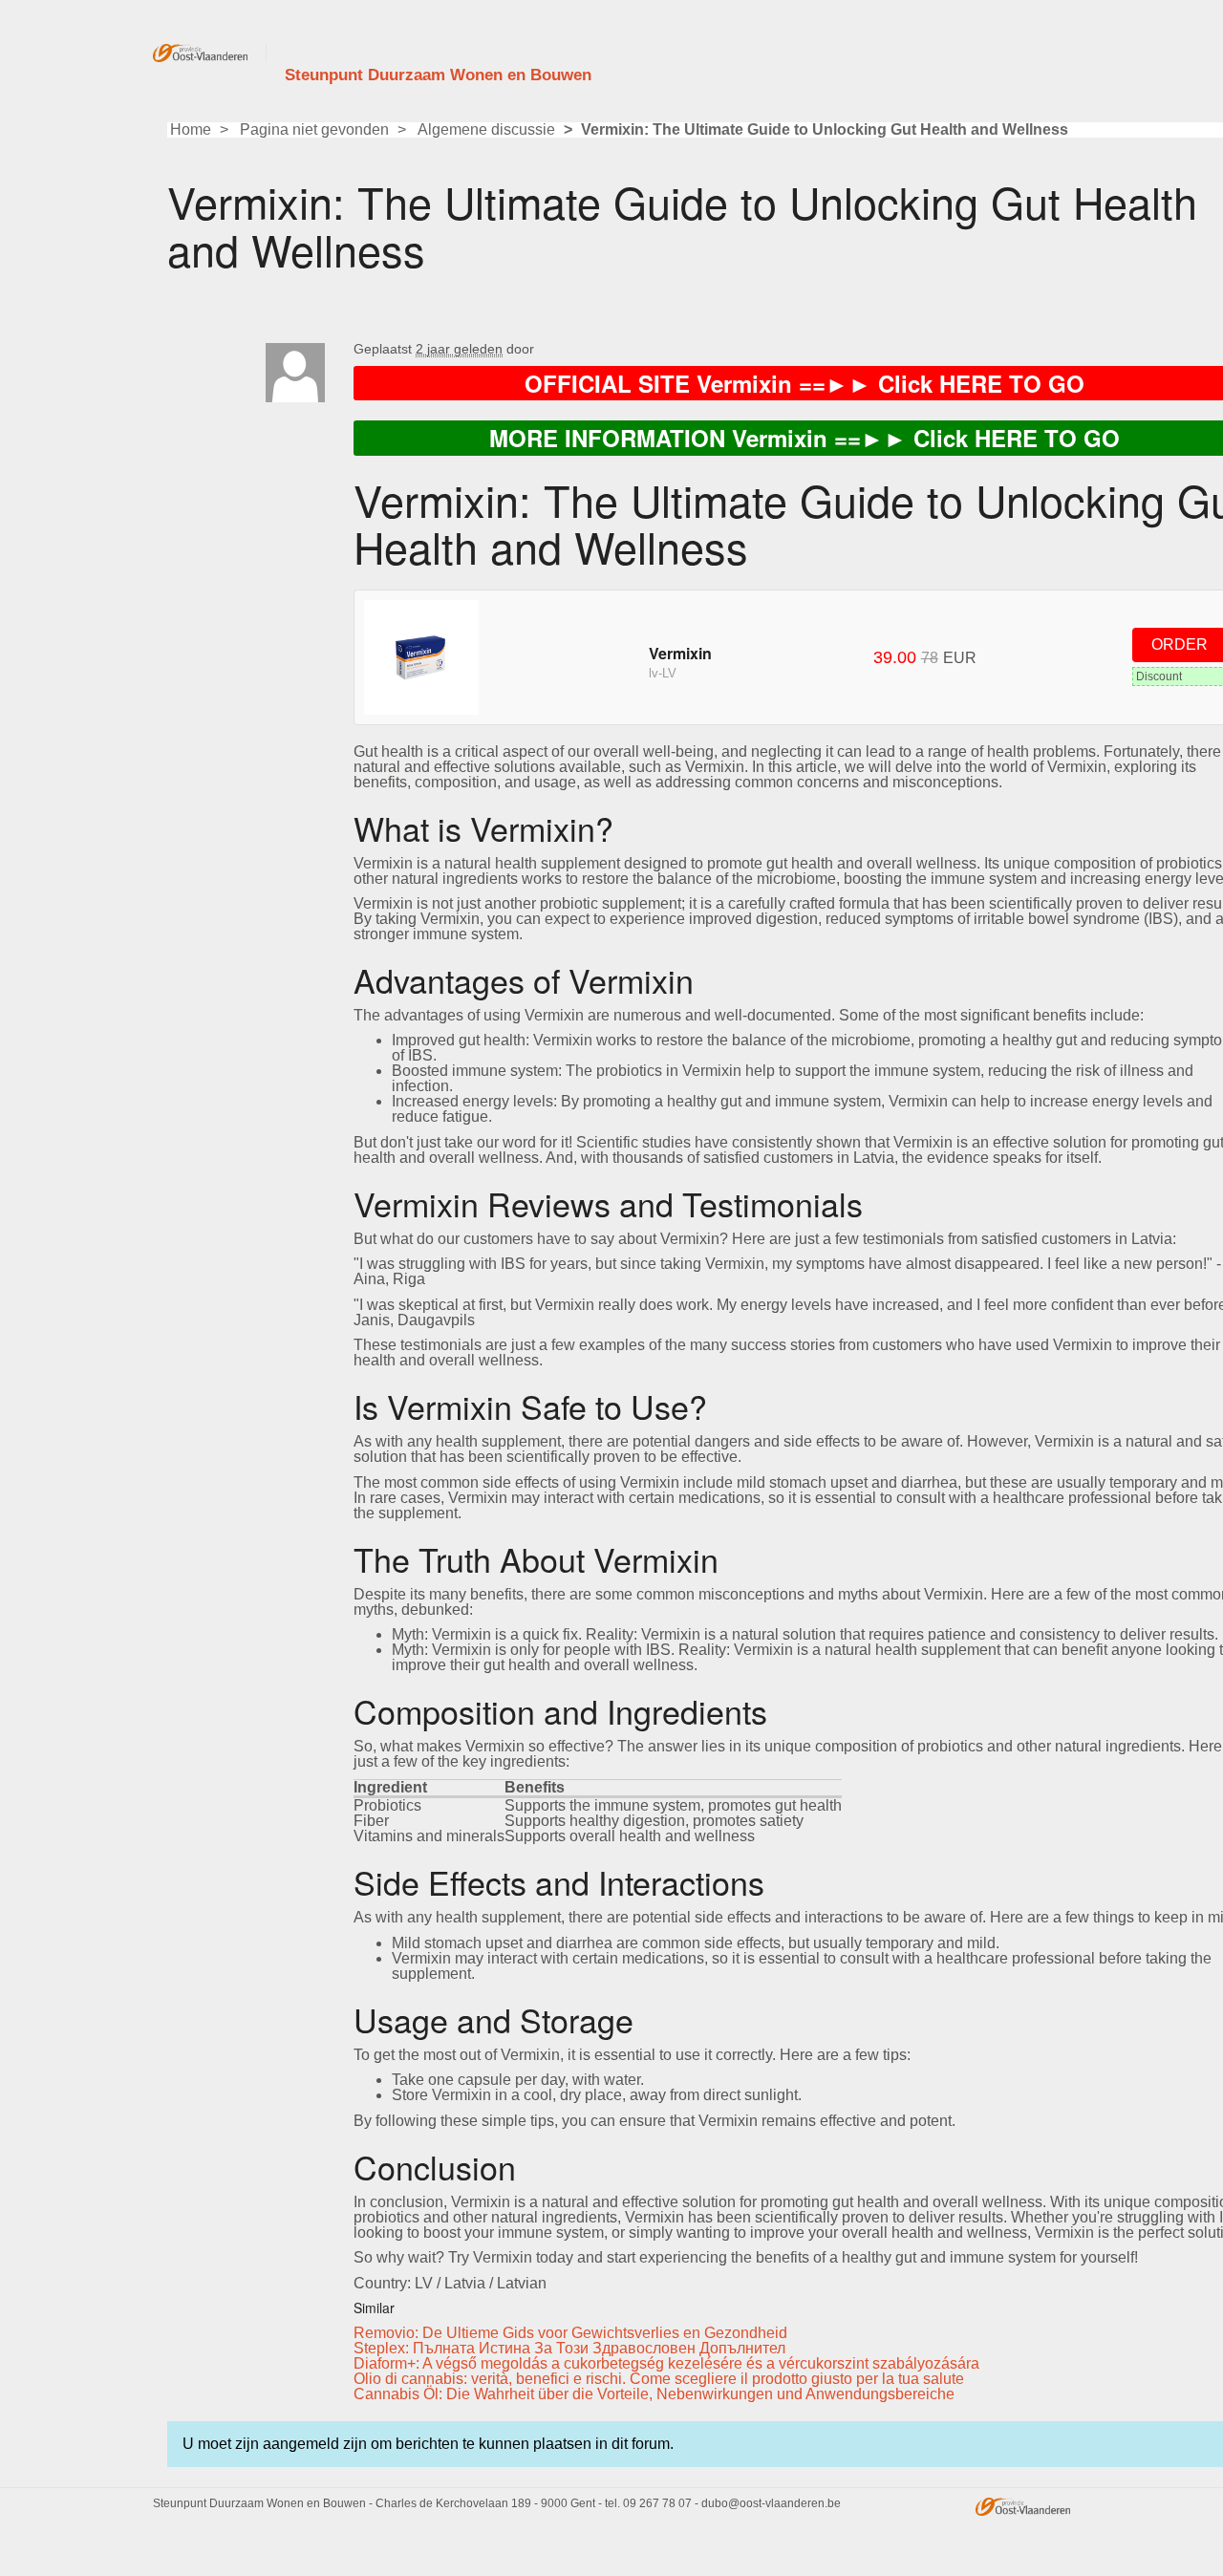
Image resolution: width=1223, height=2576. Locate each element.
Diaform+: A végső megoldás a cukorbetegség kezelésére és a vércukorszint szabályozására (666, 2363)
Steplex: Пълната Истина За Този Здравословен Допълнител (569, 2348)
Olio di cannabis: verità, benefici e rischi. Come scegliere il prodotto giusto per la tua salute (659, 2379)
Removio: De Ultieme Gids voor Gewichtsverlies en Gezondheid (570, 2333)
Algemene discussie (486, 129)
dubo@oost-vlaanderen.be (771, 2503)
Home (191, 129)
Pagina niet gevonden (314, 129)
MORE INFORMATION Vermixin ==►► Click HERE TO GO (805, 438)
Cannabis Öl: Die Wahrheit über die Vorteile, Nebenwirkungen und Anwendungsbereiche (654, 2394)
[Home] (210, 53)
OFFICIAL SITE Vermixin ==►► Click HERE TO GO (805, 383)
